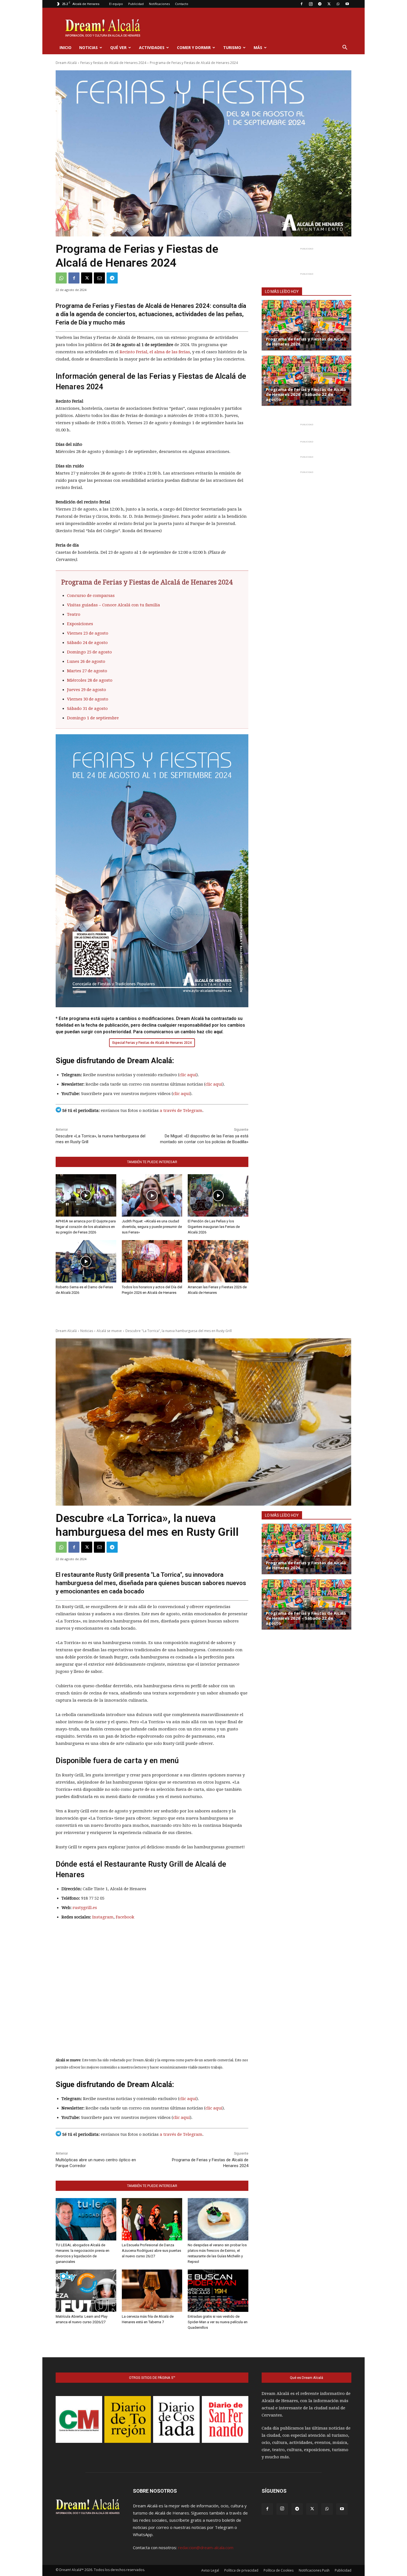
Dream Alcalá (66, 63)
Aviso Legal (210, 2570)
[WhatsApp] (338, 4)
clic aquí (188, 1075)
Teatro (74, 614)
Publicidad (136, 4)
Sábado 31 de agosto (87, 709)
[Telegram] (320, 4)
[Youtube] (347, 4)
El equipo (116, 4)
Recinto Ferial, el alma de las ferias (155, 352)
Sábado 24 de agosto (87, 643)
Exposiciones (80, 624)
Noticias (88, 47)
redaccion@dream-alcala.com (206, 2547)
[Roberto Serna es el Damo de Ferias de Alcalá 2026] (86, 1261)
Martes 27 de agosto (87, 671)
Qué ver (118, 47)
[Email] (99, 278)
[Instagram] (311, 4)
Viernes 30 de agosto (88, 699)
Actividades (152, 47)
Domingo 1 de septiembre (93, 718)
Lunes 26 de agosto (86, 661)
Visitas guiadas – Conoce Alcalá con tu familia (114, 605)
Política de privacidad (241, 2570)
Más (258, 47)
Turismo (232, 47)
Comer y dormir (194, 47)
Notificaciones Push (314, 2570)
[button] (345, 48)
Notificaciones (159, 4)
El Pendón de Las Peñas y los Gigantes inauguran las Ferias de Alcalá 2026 (214, 1227)
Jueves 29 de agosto (87, 690)
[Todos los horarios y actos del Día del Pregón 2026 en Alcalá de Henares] (152, 1261)
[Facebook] (302, 4)
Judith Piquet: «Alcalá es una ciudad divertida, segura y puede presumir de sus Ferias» (152, 1227)
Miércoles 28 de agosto (90, 680)
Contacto (182, 4)
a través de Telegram (181, 1111)
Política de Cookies (279, 2570)
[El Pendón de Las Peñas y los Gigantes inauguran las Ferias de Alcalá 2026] (218, 1195)
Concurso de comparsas (91, 596)
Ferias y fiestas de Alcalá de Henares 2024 (113, 63)
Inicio (65, 47)
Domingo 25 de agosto (89, 652)
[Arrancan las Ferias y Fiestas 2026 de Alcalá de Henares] (218, 1261)
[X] (329, 4)
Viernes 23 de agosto (88, 633)
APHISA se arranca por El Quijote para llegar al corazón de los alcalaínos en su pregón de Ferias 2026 (86, 1227)
